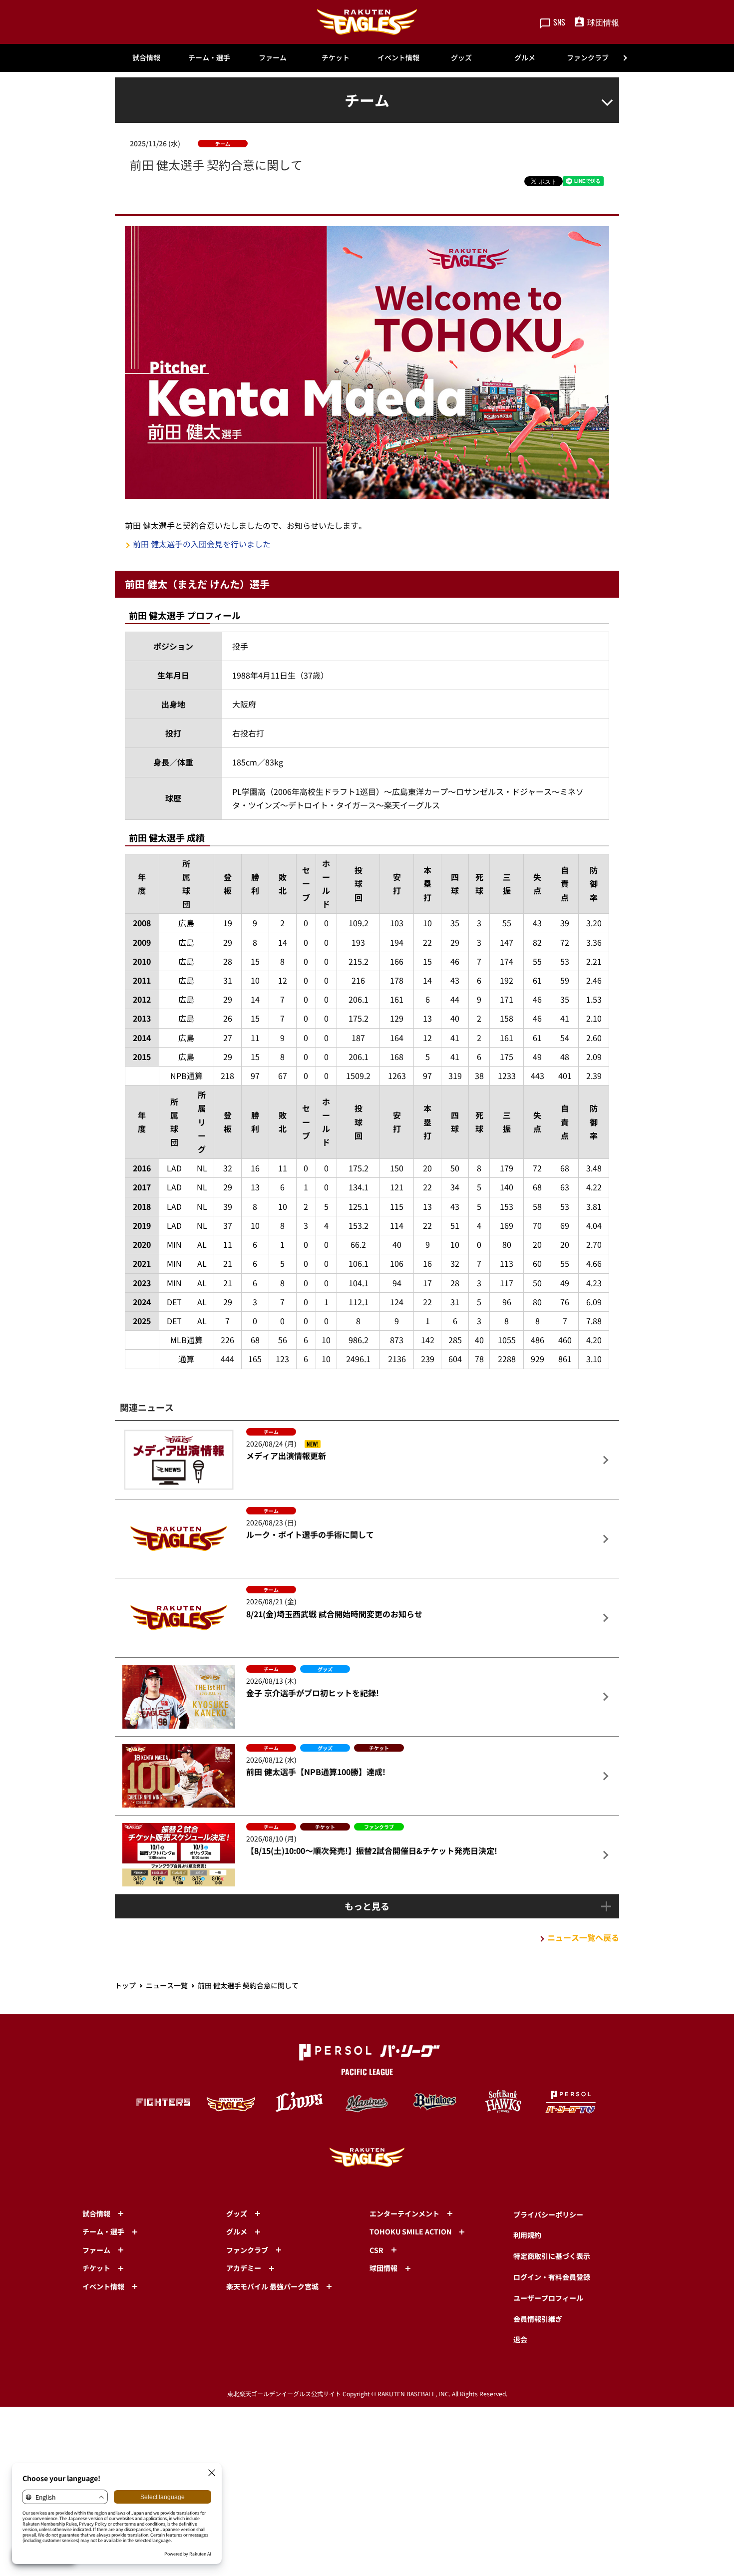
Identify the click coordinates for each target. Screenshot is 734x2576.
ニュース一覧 (167, 1985)
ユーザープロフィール (548, 2298)
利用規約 (527, 2235)
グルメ (525, 57)
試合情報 (146, 57)
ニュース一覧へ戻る (583, 1937)
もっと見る (367, 1906)
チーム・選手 (209, 57)
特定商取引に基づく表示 (552, 2256)
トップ (125, 1985)
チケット (336, 57)
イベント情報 (398, 57)
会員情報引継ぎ (538, 2319)
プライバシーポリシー (548, 2214)
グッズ (461, 57)
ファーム (273, 57)
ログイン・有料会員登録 (552, 2277)
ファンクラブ (588, 57)
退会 (520, 2339)
